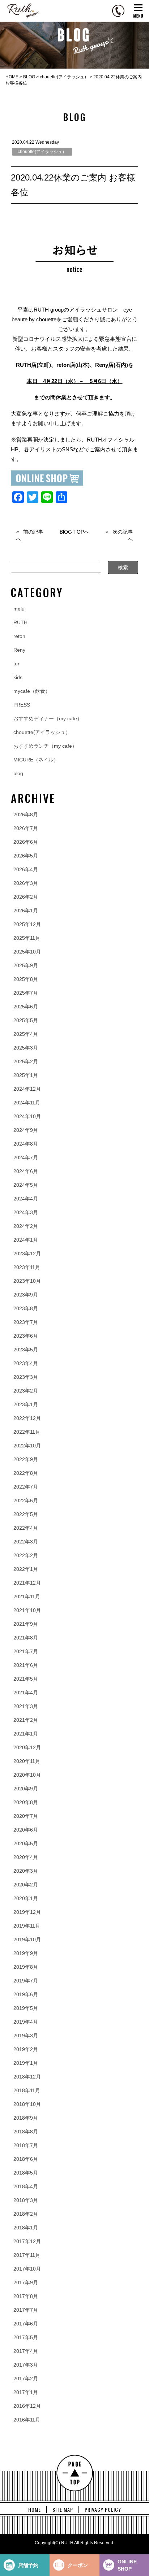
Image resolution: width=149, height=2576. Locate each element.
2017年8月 (26, 2296)
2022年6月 (26, 1500)
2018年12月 (27, 2077)
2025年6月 (26, 1007)
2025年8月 (26, 979)
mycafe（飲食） (32, 691)
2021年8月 (26, 1638)
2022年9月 (26, 1459)
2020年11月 (27, 1761)
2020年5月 (26, 1843)
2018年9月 (26, 2118)
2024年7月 (26, 1157)
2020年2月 (26, 1885)
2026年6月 (26, 842)
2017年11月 (27, 2255)
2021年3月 (26, 1706)
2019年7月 (26, 1981)
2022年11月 (27, 1432)
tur (16, 664)
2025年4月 (26, 1034)
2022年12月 (27, 1418)
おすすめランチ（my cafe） (45, 746)
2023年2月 (26, 1391)
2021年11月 (27, 1597)
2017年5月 (26, 2337)
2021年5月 (26, 1679)
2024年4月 (26, 1199)
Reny (19, 650)
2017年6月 (26, 2324)
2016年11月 (27, 2420)
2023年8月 (26, 1308)
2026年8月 (26, 814)
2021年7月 (26, 1651)
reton (19, 636)
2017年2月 (26, 2379)
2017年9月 (26, 2282)
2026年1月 (26, 911)
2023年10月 (27, 1281)
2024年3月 (26, 1212)
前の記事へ (30, 535)
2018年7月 (26, 2145)
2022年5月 (26, 1514)
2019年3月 (26, 2036)
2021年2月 (26, 1720)
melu (19, 609)
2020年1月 (26, 1898)
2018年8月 (26, 2132)
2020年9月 (26, 1789)
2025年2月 (26, 1061)
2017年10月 (27, 2269)
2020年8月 (26, 1802)
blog (18, 773)
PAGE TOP (75, 2473)
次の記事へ (123, 535)
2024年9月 (26, 1130)
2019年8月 (26, 1967)
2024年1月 (26, 1240)
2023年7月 (26, 1322)
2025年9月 (26, 965)
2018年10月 (27, 2104)
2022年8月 (26, 1473)
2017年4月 (26, 2351)
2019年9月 (26, 1953)
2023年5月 (26, 1350)
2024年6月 (26, 1171)
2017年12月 (27, 2241)
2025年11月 (27, 938)
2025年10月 (27, 952)
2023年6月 (26, 1336)
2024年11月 (27, 1103)
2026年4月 (26, 869)
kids (18, 677)
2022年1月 (26, 1569)
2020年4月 (26, 1857)
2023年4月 (26, 1363)
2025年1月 (26, 1075)
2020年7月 (26, 1816)
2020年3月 (26, 1871)
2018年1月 (26, 2228)
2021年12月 (27, 1583)
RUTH (20, 622)
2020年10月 (27, 1775)
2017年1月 (26, 2392)
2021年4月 (26, 1693)
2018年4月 (26, 2186)
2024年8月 (26, 1144)
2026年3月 (26, 883)
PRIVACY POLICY (103, 2510)
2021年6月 (26, 1665)
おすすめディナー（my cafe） (48, 718)
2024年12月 (27, 1089)
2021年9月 (26, 1624)
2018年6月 (26, 2159)
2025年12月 (27, 924)
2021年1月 (26, 1734)
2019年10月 (27, 1939)
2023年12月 (27, 1254)
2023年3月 (26, 1377)
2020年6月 (26, 1830)
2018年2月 (26, 2214)
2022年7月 (26, 1487)
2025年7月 (26, 993)
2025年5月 (26, 1020)
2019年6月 (26, 1994)
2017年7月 (26, 2310)
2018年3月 (26, 2200)
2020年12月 (27, 1747)
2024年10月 (27, 1116)
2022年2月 (26, 1555)
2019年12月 (27, 1912)
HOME (35, 2510)
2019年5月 (26, 2008)
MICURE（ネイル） (36, 760)
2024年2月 (26, 1226)
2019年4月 (26, 2022)
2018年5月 (26, 2173)
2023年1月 (26, 1404)
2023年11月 (27, 1267)
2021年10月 (27, 1610)
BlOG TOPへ (74, 532)
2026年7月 (26, 828)
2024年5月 (26, 1185)
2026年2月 (26, 897)
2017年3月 (26, 2365)
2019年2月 (26, 2049)
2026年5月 (26, 856)
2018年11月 (27, 2090)
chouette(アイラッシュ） (42, 152)
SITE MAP (63, 2510)
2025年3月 (26, 1048)
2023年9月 (26, 1295)
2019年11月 (27, 1926)
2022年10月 (27, 1446)
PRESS (22, 705)
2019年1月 (26, 2063)
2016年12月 (27, 2406)
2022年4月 (26, 1528)
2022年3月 (26, 1542)
